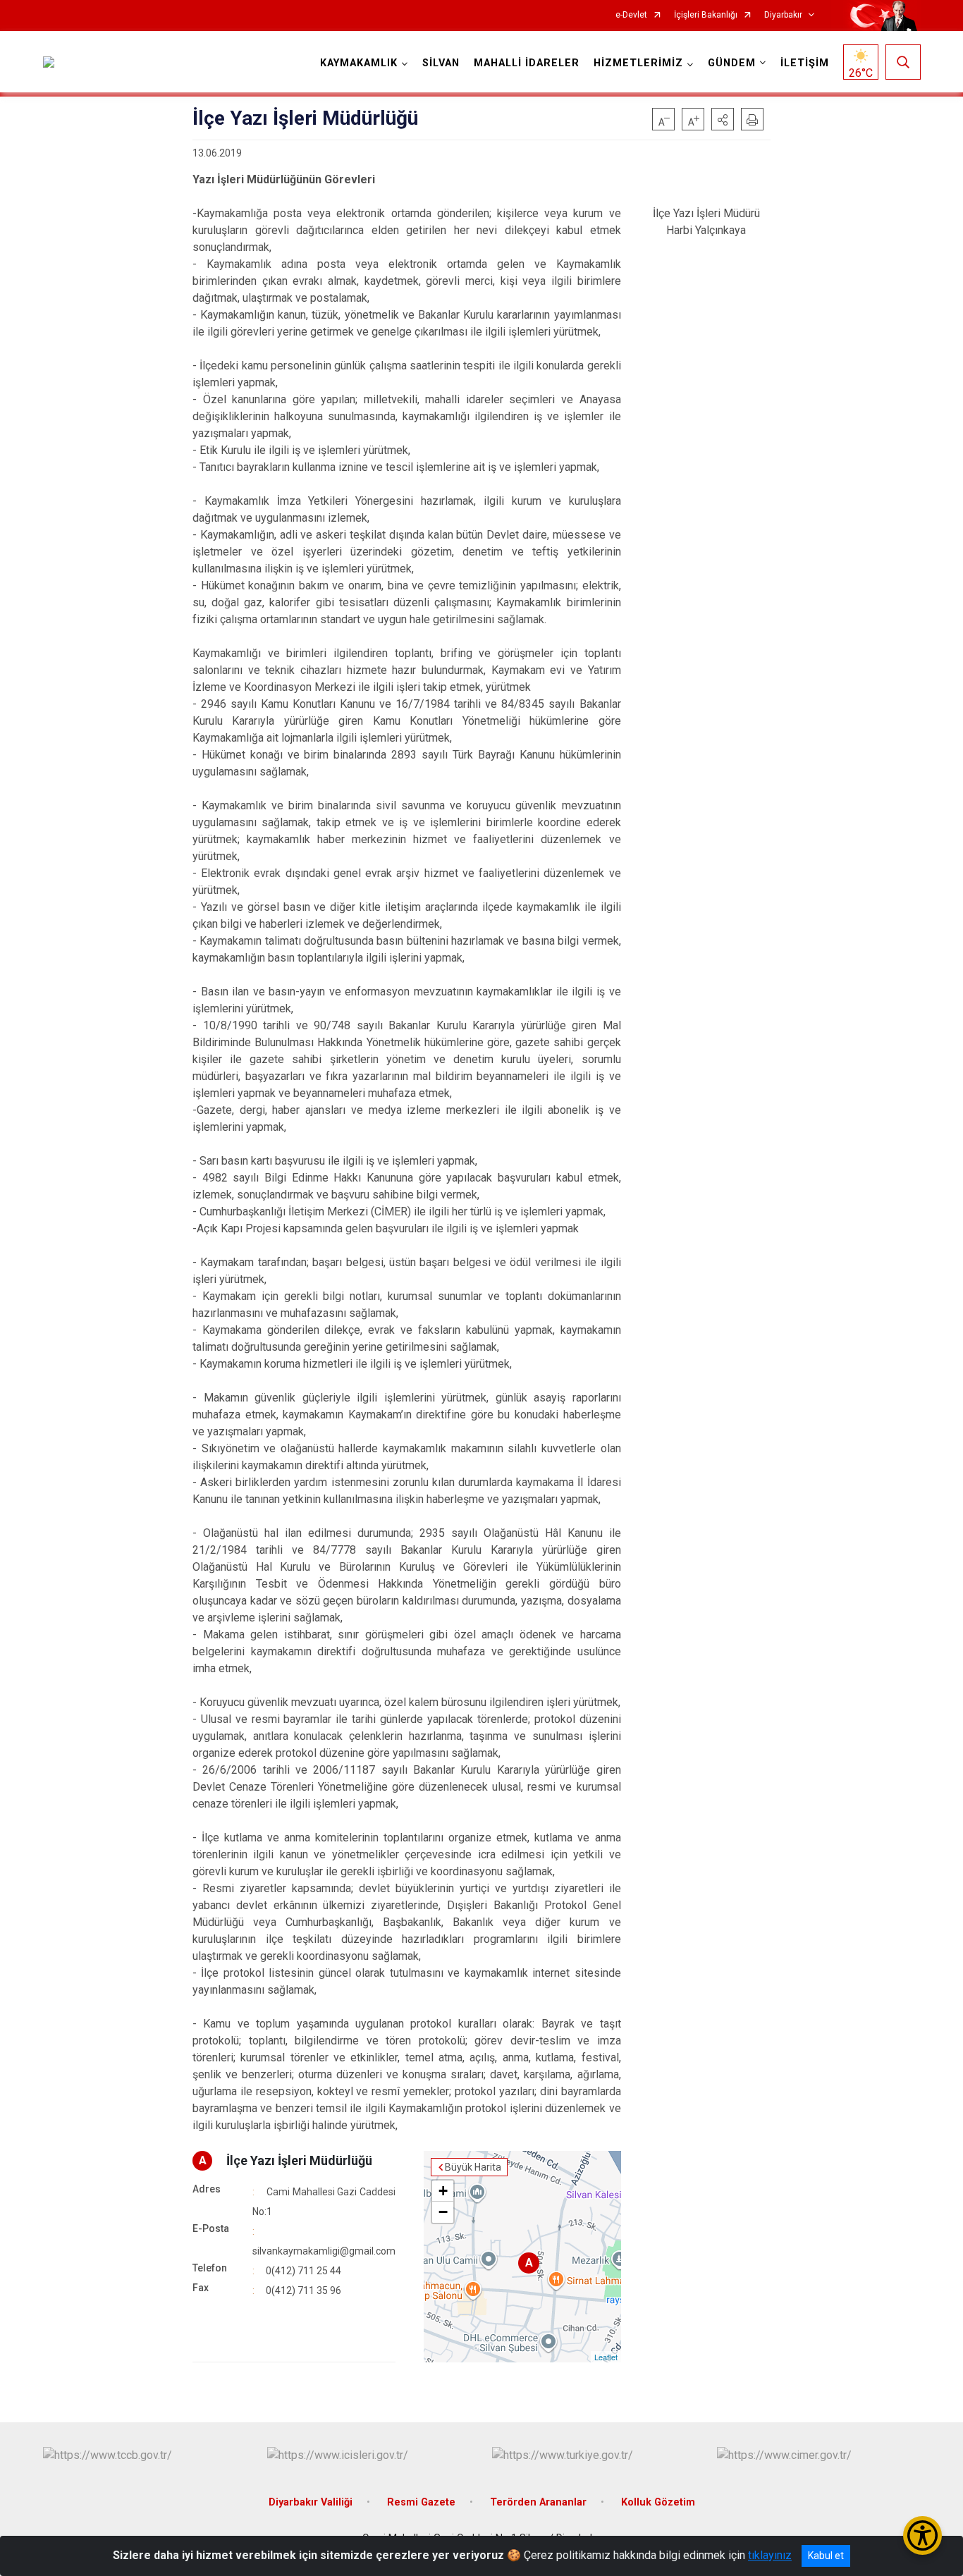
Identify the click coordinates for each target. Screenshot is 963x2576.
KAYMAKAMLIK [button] (359, 63)
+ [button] (443, 2191)
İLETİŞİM (805, 63)
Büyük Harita (473, 2167)
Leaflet (606, 2357)
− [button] (443, 2212)
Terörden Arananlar (538, 2502)
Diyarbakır (783, 15)
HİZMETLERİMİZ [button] (638, 63)
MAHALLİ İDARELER (527, 63)
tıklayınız (770, 2555)
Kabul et (826, 2556)
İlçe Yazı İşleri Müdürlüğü (299, 2160)
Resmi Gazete (421, 2502)
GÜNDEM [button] (732, 63)
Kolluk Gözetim (658, 2502)
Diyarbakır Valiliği (311, 2502)
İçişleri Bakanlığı (706, 15)
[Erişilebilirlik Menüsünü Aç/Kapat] (922, 2535)
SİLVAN (441, 63)
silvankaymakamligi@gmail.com (324, 2251)
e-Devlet (631, 15)
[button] (723, 119)
